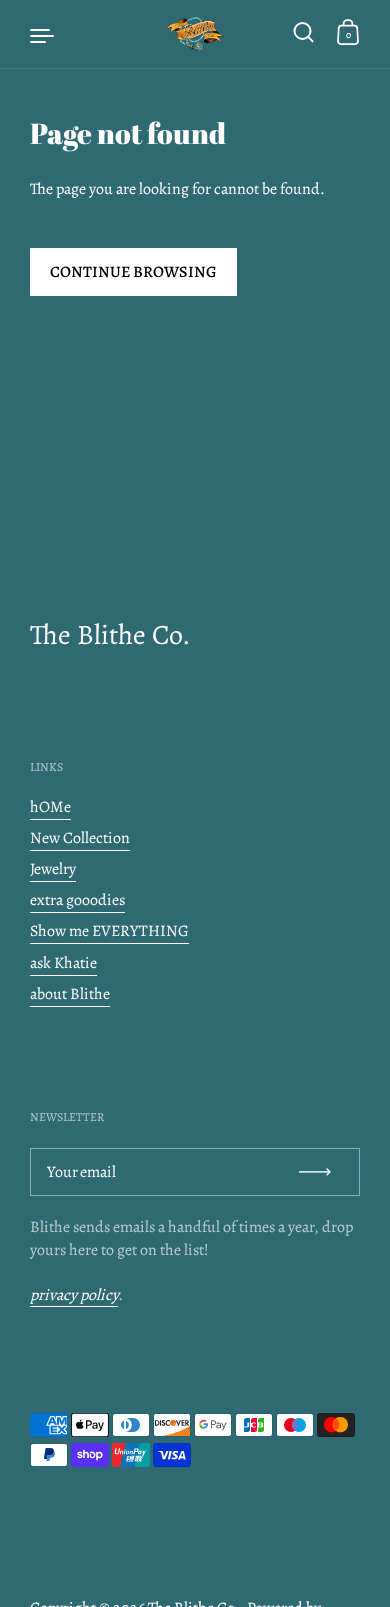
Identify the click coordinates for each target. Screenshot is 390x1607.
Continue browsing (133, 272)
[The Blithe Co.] (195, 34)
